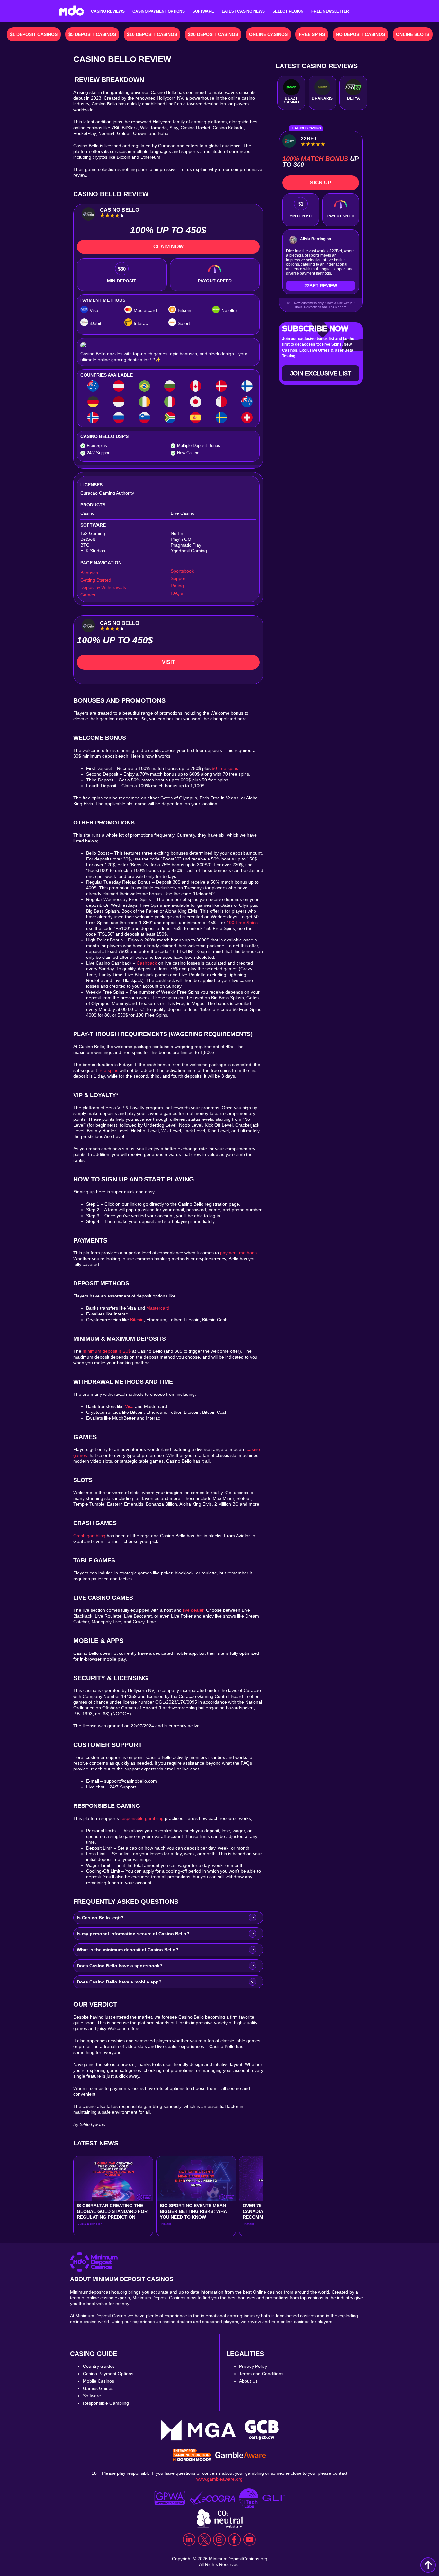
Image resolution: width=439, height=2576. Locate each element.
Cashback (147, 963)
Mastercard (158, 1308)
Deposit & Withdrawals (103, 587)
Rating (177, 586)
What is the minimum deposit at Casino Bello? (128, 1950)
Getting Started (96, 580)
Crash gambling (89, 1536)
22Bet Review (321, 286)
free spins (108, 1070)
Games (88, 595)
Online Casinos (268, 34)
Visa (129, 1406)
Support (179, 578)
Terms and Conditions (261, 2374)
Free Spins (312, 34)
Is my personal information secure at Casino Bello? (133, 1934)
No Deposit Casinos (360, 34)
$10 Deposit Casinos (152, 34)
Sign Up (321, 183)
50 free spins (225, 768)
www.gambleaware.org (219, 2479)
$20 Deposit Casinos (213, 34)
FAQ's (177, 593)
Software (203, 11)
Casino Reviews (108, 11)
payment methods (238, 1253)
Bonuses (89, 573)
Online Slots (413, 34)
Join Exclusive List (321, 373)
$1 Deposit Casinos (34, 34)
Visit (168, 662)
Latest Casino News (243, 11)
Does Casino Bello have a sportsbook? (120, 1966)
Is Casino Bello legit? (100, 1918)
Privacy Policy (253, 2366)
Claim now (168, 247)
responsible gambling (142, 1818)
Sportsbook (182, 571)
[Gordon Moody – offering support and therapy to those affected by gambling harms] (192, 2456)
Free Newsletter (330, 11)
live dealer (193, 1610)
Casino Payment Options (159, 11)
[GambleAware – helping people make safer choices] (241, 2456)
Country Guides (99, 2366)
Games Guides (98, 2388)
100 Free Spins (242, 923)
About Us (248, 2381)
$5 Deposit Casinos (92, 34)
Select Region (288, 11)
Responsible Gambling (106, 2403)
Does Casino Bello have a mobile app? (119, 1982)
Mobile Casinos (99, 2381)
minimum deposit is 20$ (107, 1351)
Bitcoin (137, 1320)
